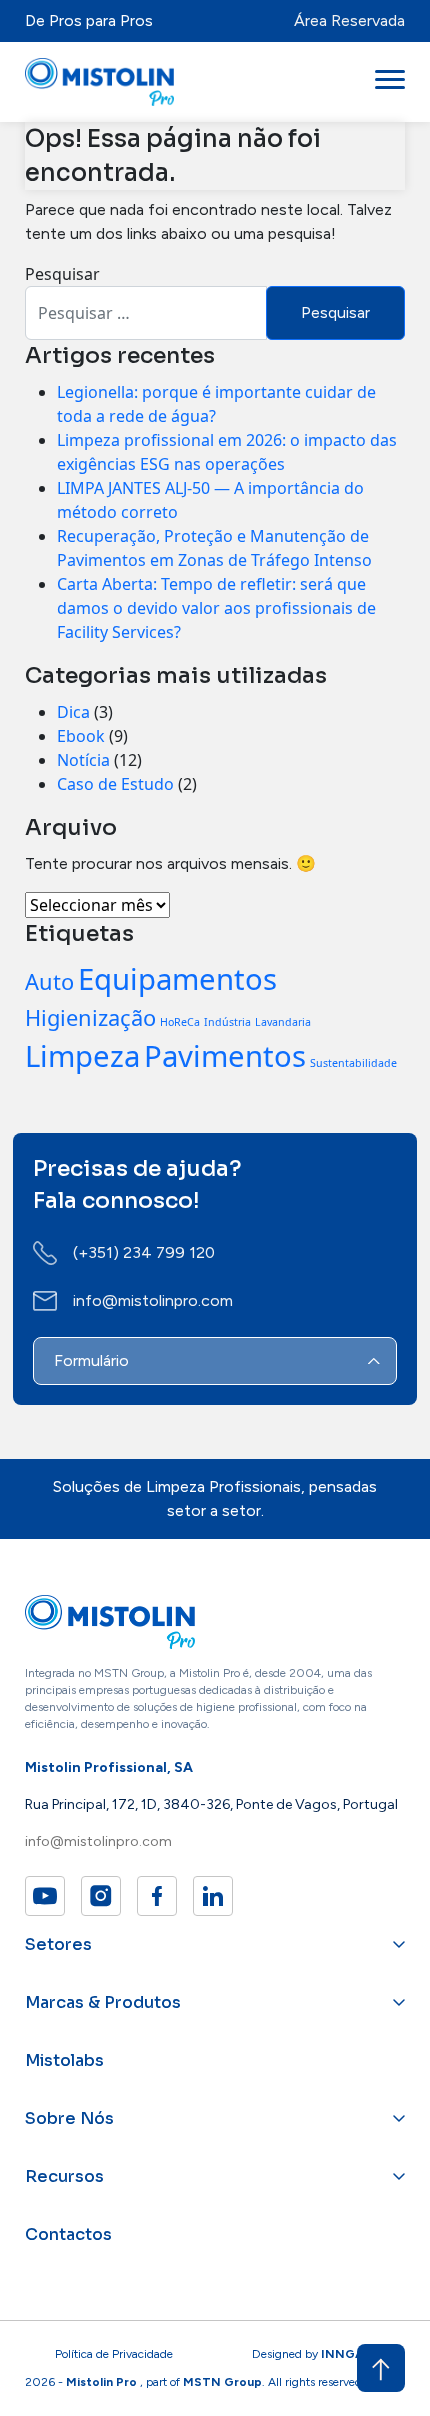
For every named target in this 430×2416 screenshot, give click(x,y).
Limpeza (82, 1056)
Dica (73, 712)
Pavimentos (225, 1056)
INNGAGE (351, 2354)
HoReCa (180, 1022)
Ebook (81, 736)
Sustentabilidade (353, 1063)
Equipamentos (177, 979)
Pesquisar (62, 274)
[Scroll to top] (381, 2368)
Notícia (83, 760)
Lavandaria (283, 1022)
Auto (49, 981)
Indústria (227, 1022)
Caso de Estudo (115, 784)
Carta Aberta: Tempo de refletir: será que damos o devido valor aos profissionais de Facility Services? (216, 608)
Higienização (90, 1017)
